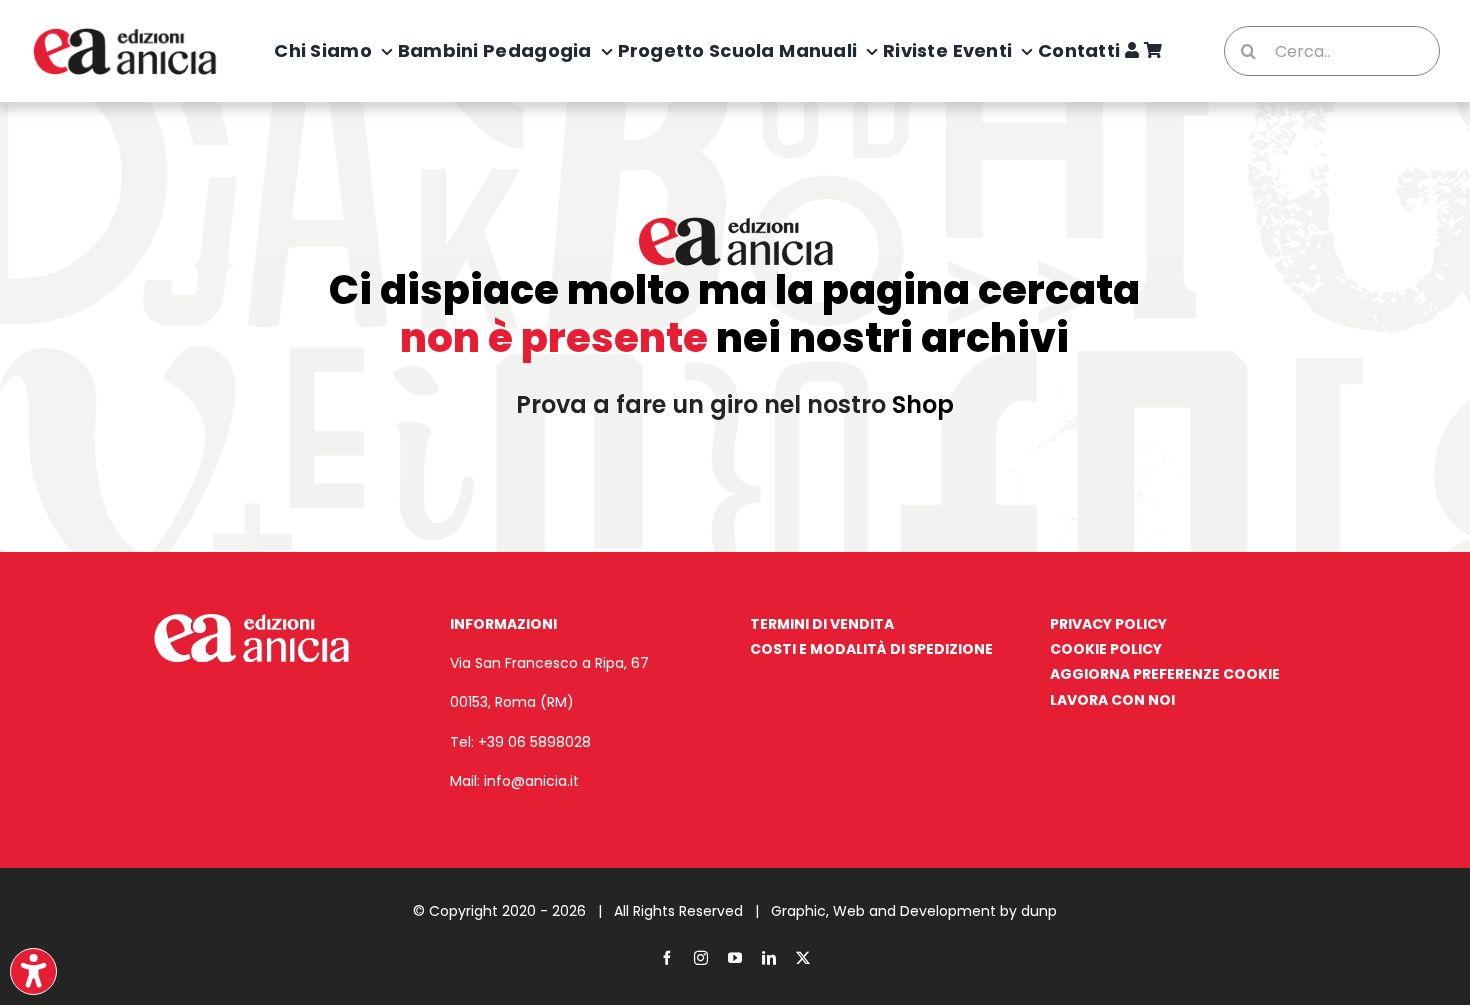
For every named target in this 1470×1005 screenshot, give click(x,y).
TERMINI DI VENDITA (822, 624)
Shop (923, 404)
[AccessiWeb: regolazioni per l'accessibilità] (33, 971)
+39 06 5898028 (534, 742)
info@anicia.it (531, 781)
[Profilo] (1132, 51)
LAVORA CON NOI (1112, 700)
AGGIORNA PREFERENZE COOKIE (1165, 674)
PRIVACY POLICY (1108, 624)
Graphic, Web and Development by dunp (914, 911)
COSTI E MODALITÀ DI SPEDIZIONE (871, 649)
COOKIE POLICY (1106, 649)
